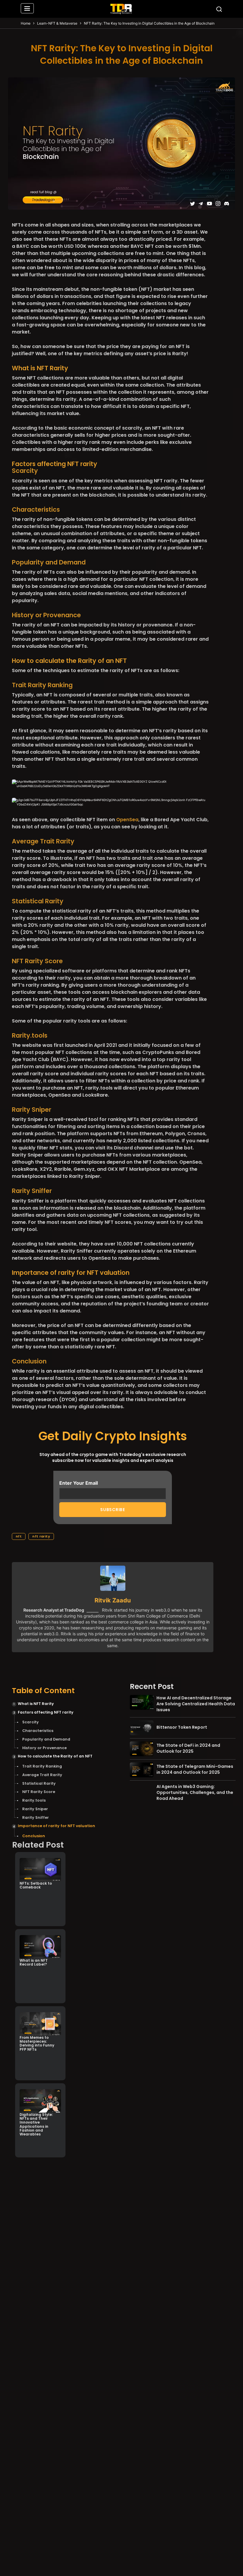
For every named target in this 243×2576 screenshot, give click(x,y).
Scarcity (31, 1722)
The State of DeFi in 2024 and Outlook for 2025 (188, 1748)
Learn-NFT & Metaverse (57, 23)
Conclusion (34, 1836)
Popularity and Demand (46, 1739)
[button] (27, 9)
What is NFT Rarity (36, 1704)
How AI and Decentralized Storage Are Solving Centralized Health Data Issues (196, 1704)
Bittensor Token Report (182, 1727)
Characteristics (38, 1731)
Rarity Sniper (32, 1110)
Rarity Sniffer (32, 1191)
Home (26, 23)
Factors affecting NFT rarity (46, 1712)
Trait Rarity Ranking (42, 1766)
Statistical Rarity (39, 1783)
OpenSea (127, 820)
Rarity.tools (30, 1035)
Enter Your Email (79, 1483)
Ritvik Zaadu (113, 1600)
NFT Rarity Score (39, 1792)
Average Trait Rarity (42, 1775)
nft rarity (41, 1536)
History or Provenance (44, 1748)
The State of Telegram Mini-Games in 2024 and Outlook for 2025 (195, 1769)
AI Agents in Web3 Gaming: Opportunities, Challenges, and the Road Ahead (195, 1792)
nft (19, 1536)
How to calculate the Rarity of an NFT (55, 1756)
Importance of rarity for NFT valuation (56, 1826)
